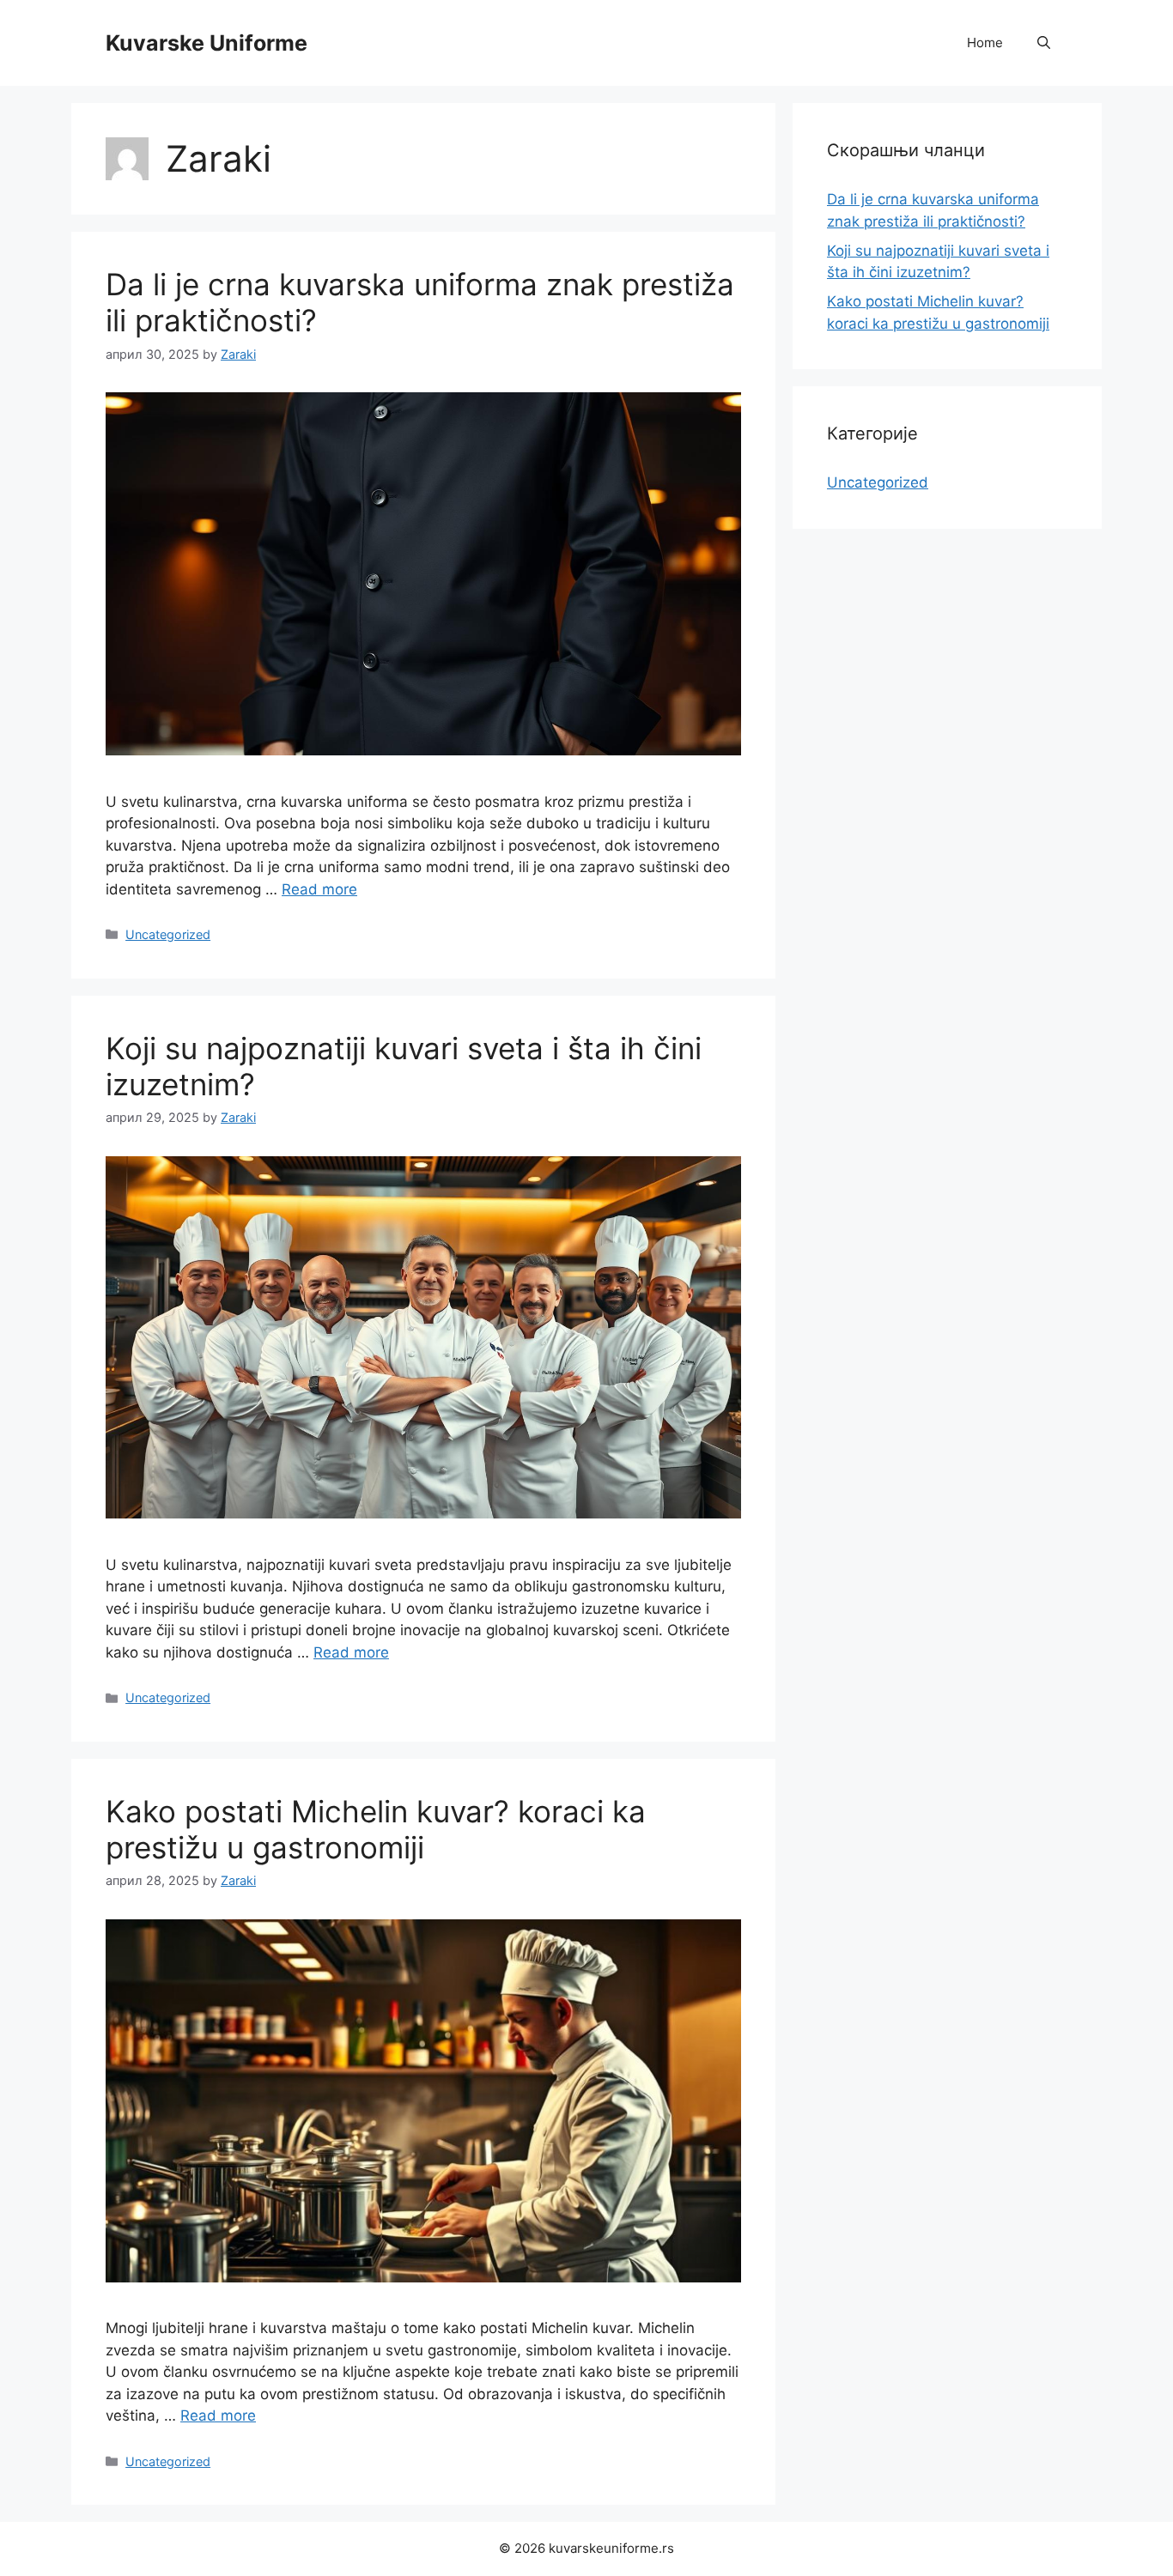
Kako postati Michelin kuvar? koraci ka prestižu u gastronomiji (376, 1829)
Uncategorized (168, 934)
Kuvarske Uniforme (207, 43)
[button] (1044, 43)
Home (985, 42)
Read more (319, 889)
